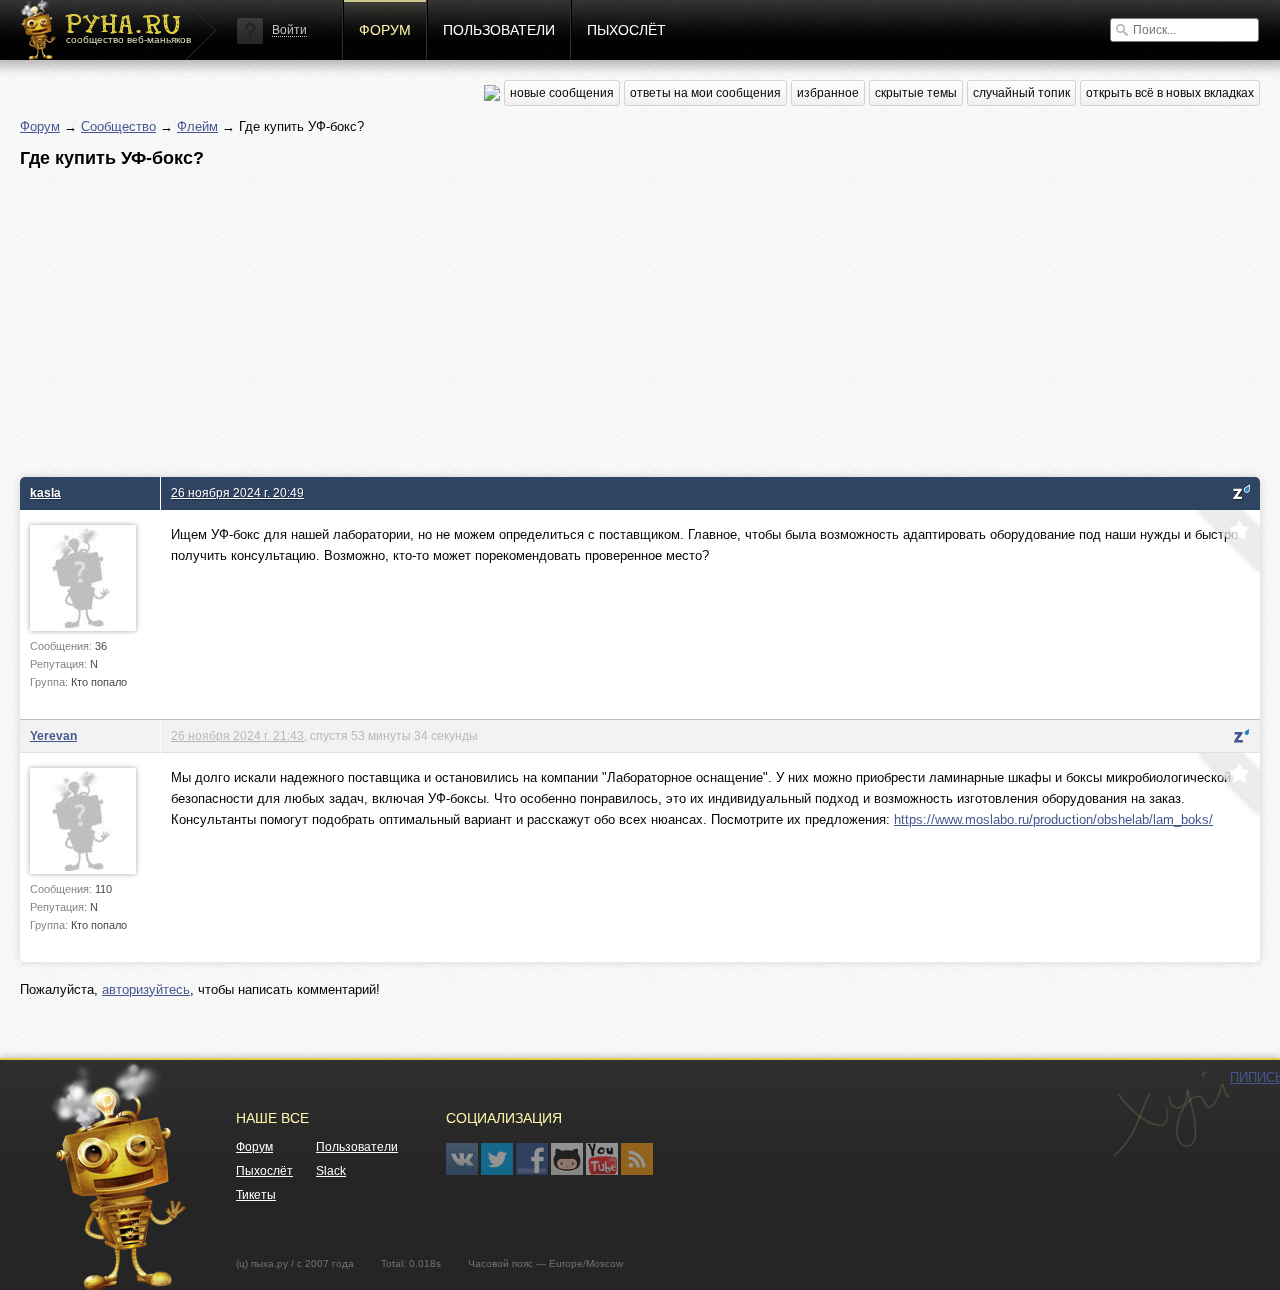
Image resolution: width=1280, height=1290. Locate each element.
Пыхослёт (626, 30)
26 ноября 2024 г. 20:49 (237, 492)
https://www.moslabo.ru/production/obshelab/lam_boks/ (1053, 819)
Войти (289, 30)
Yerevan (53, 735)
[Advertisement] (620, 317)
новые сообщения (562, 93)
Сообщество (118, 126)
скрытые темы (916, 93)
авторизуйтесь (146, 989)
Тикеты (256, 1195)
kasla (45, 492)
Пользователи (499, 30)
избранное (828, 93)
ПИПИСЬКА (1171, 1114)
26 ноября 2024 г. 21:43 (237, 735)
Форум (385, 30)
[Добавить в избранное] (1227, 543)
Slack (331, 1171)
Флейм (197, 126)
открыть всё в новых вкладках (1170, 93)
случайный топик (1021, 93)
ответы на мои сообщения (705, 93)
